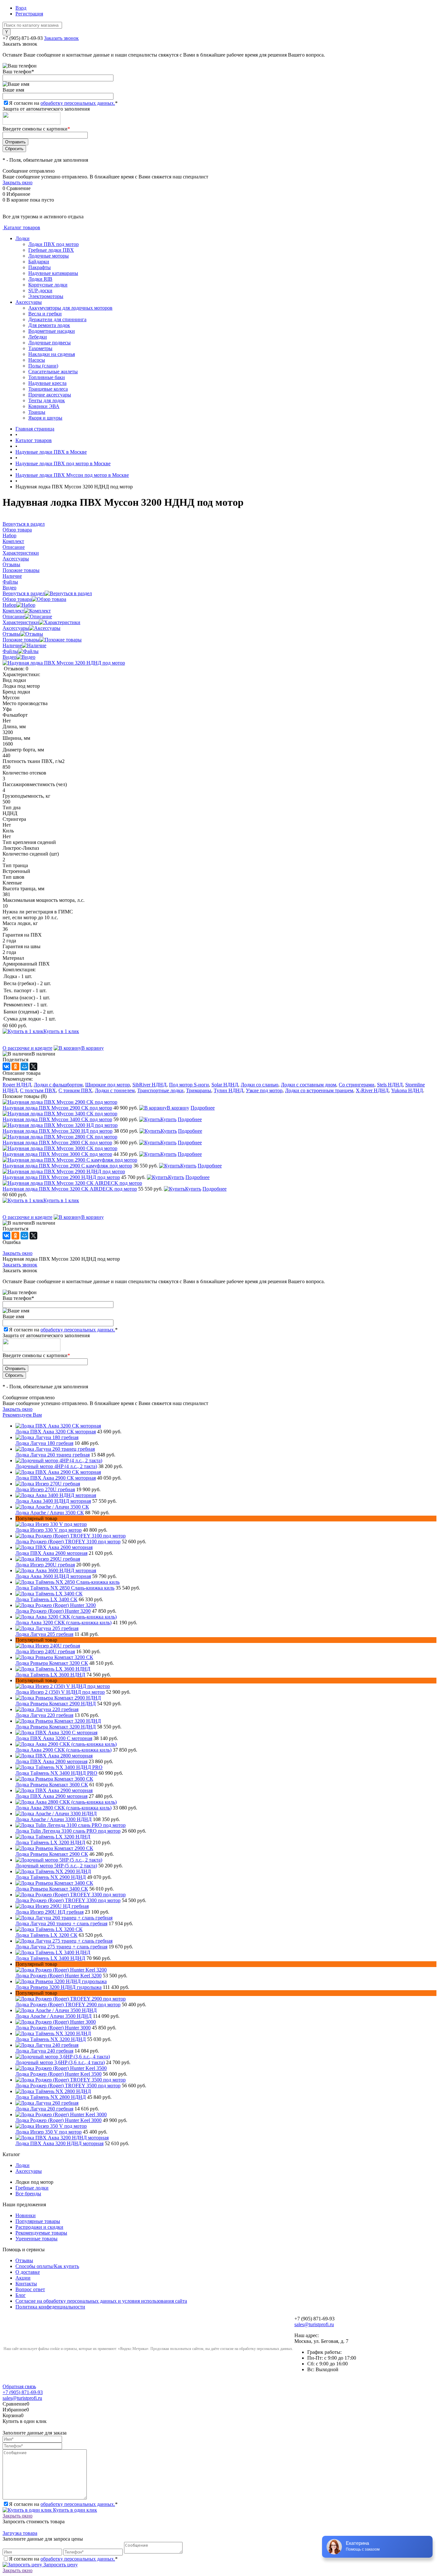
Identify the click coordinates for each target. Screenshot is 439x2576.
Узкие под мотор (264, 1090)
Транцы (37, 412)
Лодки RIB (40, 279)
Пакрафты (40, 267)
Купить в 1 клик (61, 1031)
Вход (21, 8)
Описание (14, 617)
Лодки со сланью (260, 1085)
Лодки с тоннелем (115, 1090)
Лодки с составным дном (309, 1085)
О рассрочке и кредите (27, 1048)
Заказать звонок (61, 38)
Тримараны (199, 1090)
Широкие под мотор (108, 1085)
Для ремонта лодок (49, 325)
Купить (168, 1119)
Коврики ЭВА (44, 406)
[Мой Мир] (24, 1066)
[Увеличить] (64, 663)
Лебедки (38, 337)
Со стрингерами (357, 1085)
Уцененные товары (36, 2239)
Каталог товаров (21, 227)
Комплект (13, 611)
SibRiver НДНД (149, 1085)
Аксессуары (29, 302)
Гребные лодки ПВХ (51, 250)
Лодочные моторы (49, 256)
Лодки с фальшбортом (58, 1085)
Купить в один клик (74, 2510)
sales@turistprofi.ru (314, 2324)
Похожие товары (21, 640)
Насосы (37, 360)
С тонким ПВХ (75, 1090)
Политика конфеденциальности (50, 2307)
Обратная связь (19, 2386)
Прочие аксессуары (50, 395)
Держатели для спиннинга (57, 319)
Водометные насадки (52, 331)
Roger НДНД (17, 1085)
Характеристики (21, 622)
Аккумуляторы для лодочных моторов (70, 308)
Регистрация (29, 14)
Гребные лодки (32, 2188)
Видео (9, 657)
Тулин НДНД (228, 1090)
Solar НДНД (225, 1085)
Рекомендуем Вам (22, 1415)
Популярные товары (38, 2221)
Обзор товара (17, 599)
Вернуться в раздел (24, 593)
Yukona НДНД (407, 1090)
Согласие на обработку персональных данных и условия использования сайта (101, 2301)
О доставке (28, 2272)
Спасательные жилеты (53, 372)
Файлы (10, 651)
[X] (33, 1066)
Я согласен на (63, 103)
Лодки (22, 238)
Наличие (12, 645)
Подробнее (203, 1108)
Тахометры (40, 348)
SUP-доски (40, 290)
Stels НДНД (390, 1085)
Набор (9, 605)
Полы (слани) (43, 366)
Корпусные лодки (48, 285)
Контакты (26, 2284)
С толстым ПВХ (38, 1090)
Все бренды (28, 2194)
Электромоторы (46, 296)
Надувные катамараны (53, 273)
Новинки (26, 2215)
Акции (23, 2278)
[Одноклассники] (15, 1066)
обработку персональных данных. (78, 103)
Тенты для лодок (47, 400)
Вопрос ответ (30, 2289)
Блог (21, 2295)
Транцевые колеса (48, 389)
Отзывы (11, 634)
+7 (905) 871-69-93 (23, 38)
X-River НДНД (372, 1090)
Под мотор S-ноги (189, 1085)
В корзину (93, 1048)
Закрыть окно (18, 182)
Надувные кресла (47, 383)
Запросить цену (60, 2565)
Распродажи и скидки (39, 2227)
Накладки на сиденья (52, 354)
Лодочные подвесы (49, 343)
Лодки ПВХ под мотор (54, 244)
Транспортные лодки (160, 1090)
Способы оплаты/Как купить (47, 2266)
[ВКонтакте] (6, 1066)
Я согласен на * (63, 2504)
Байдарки (39, 262)
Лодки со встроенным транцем (319, 1090)
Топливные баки (47, 377)
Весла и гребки (45, 314)
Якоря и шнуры (45, 418)
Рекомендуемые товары (41, 2233)
